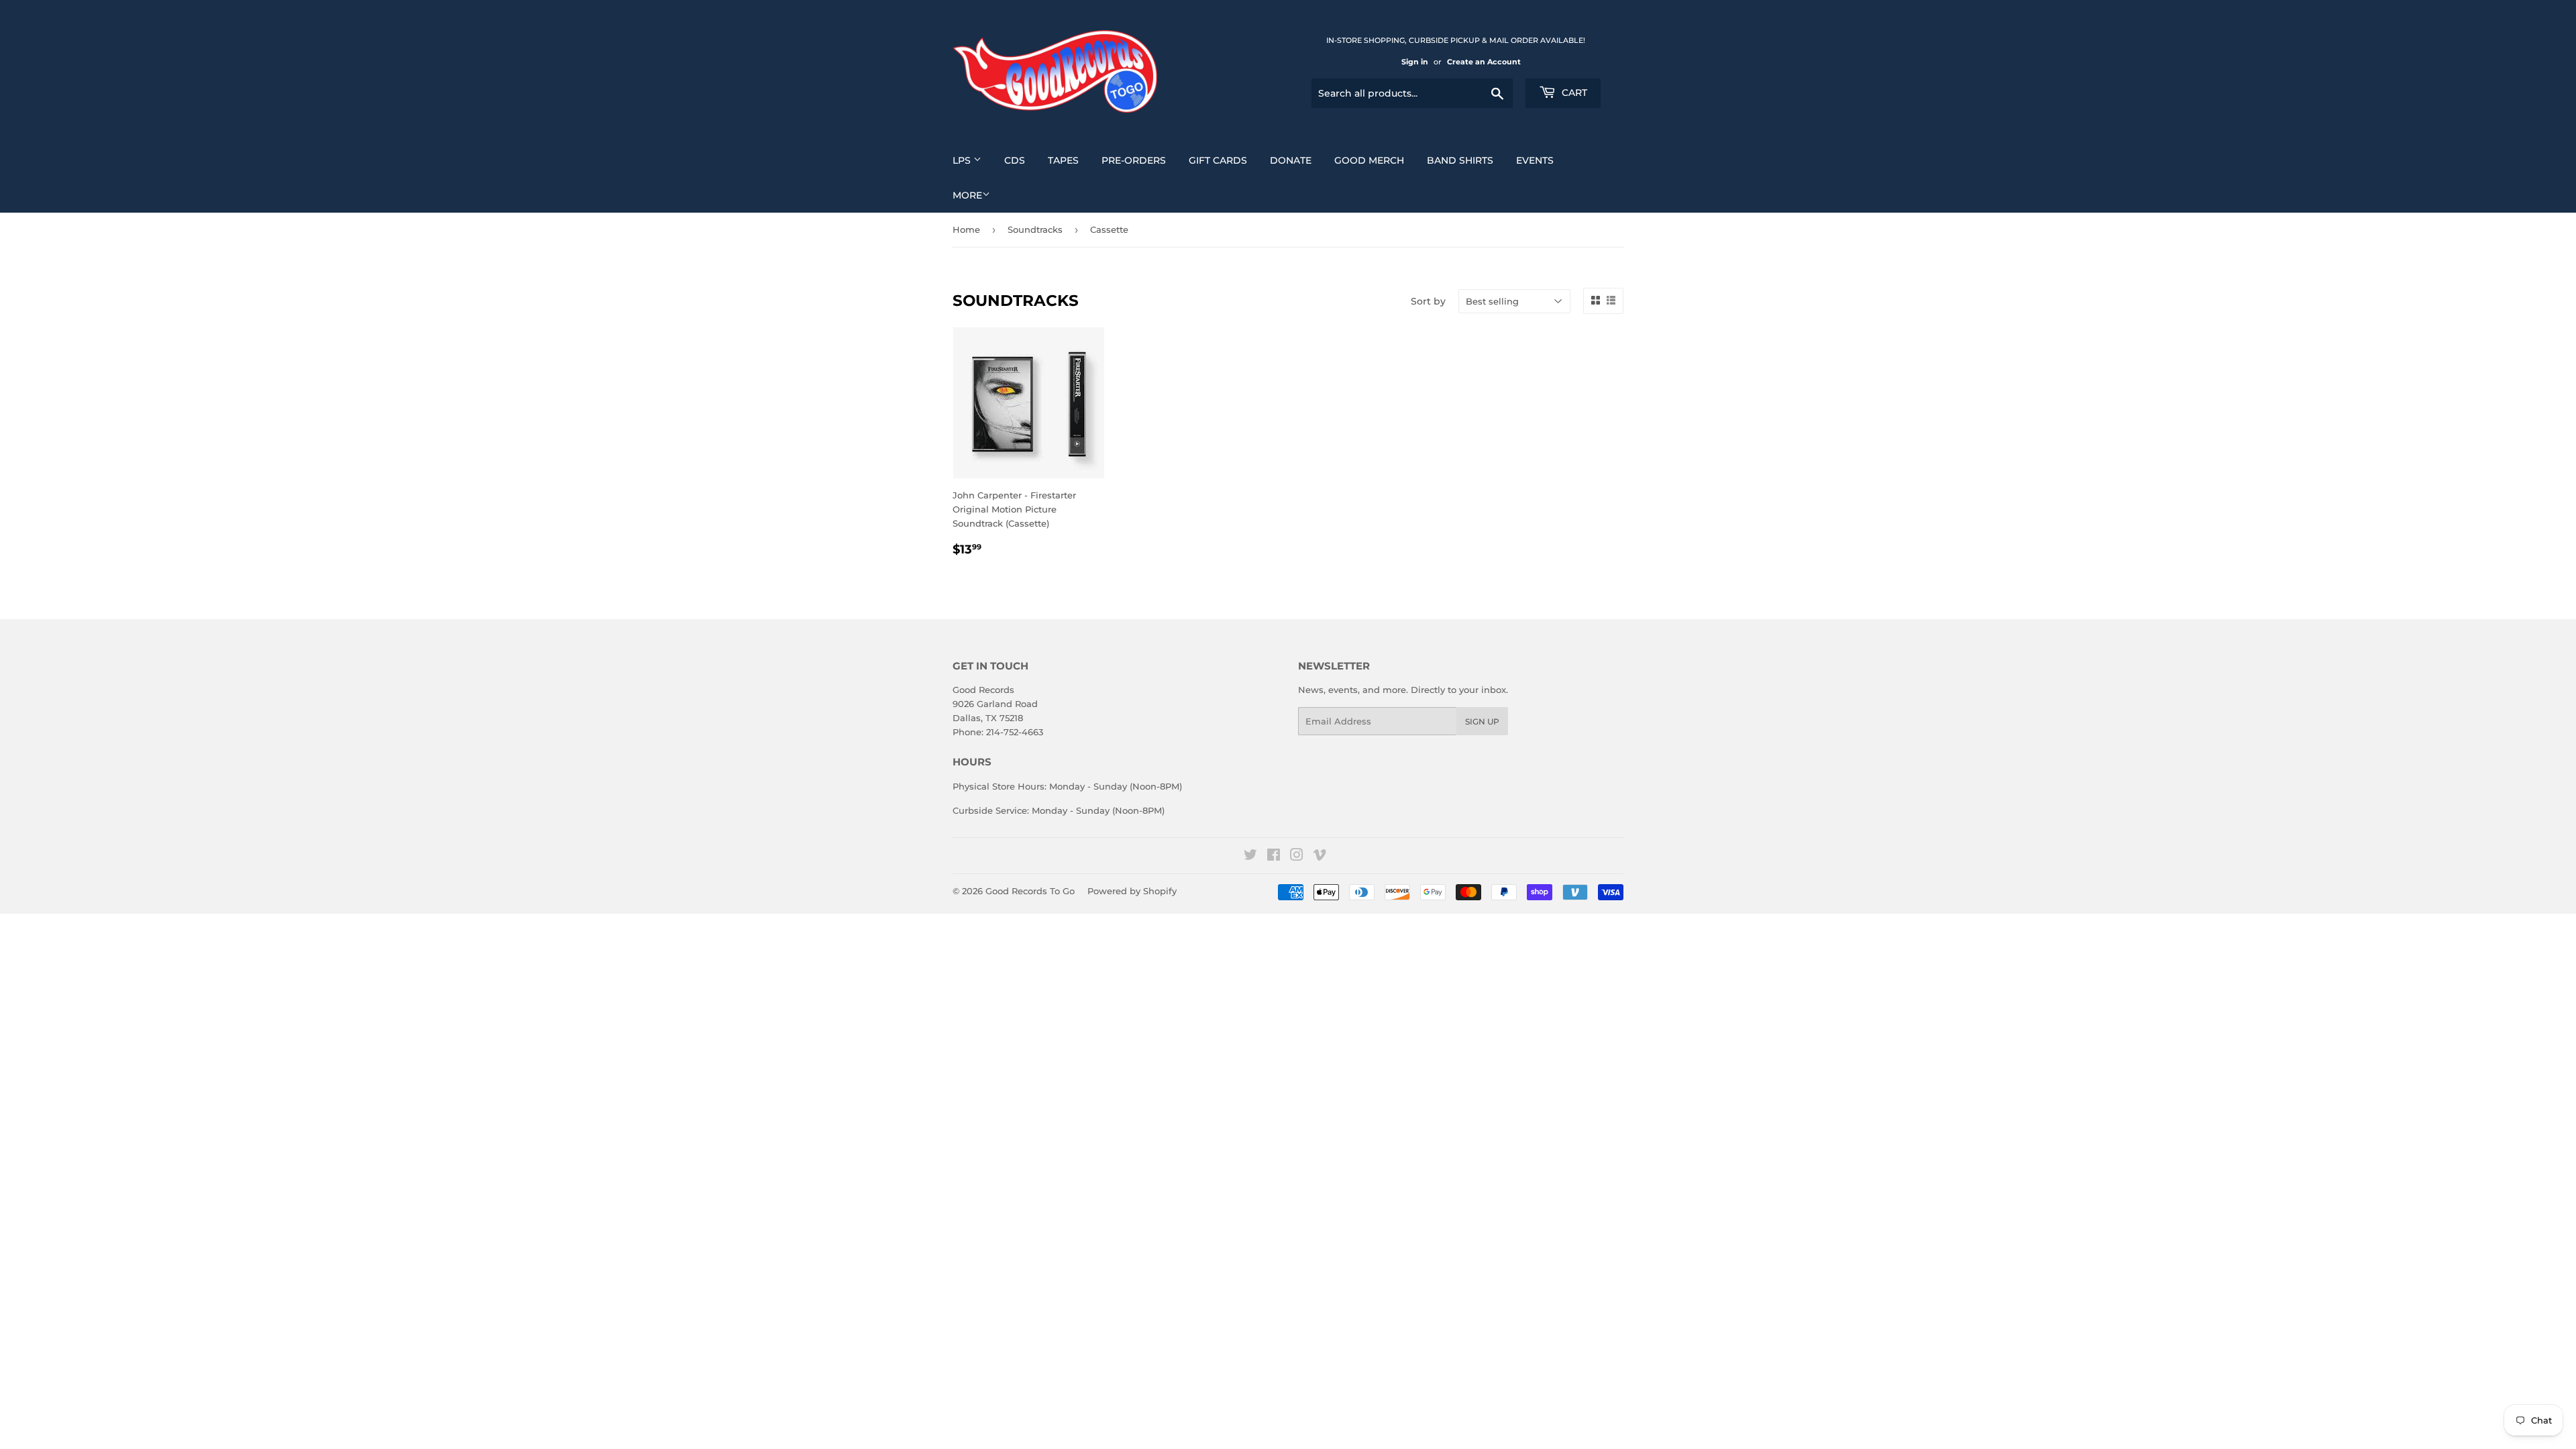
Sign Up (1482, 721)
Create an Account (1484, 62)
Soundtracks (1035, 229)
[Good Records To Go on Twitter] (1250, 857)
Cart (1573, 93)
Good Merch (1369, 160)
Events (1535, 160)
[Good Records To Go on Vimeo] (1320, 857)
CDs (1015, 160)
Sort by (1428, 301)
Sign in (1415, 62)
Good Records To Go (1030, 891)
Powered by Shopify (1132, 891)
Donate (1291, 160)
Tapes (1063, 160)
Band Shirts (1460, 160)
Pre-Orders (1134, 160)
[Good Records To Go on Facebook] (1274, 857)
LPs (963, 160)
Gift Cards (1218, 160)
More (967, 195)
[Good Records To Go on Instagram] (1297, 857)
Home (966, 229)
